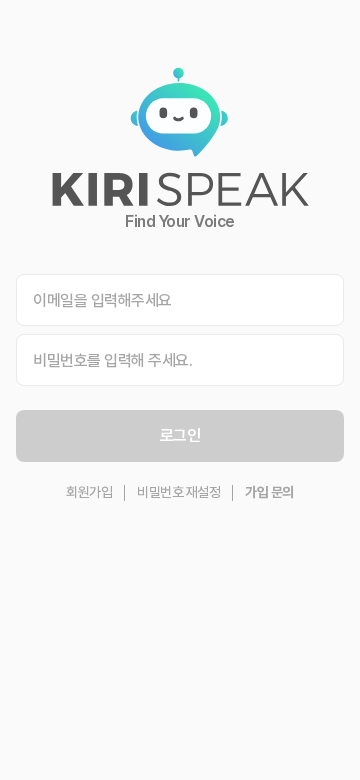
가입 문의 (269, 492)
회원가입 (89, 492)
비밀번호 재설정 (178, 492)
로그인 (180, 435)
